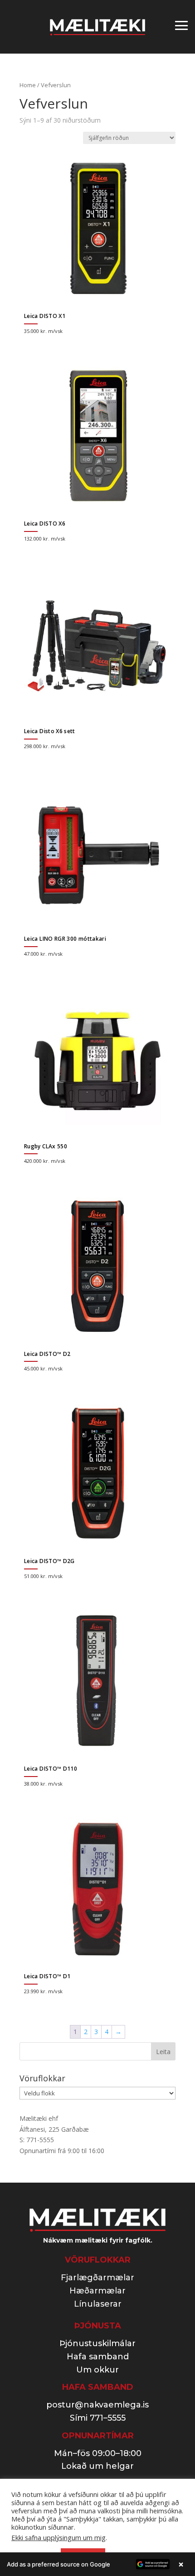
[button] (97, 2564)
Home (28, 85)
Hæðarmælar (97, 2291)
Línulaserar (98, 2304)
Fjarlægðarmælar (97, 2278)
